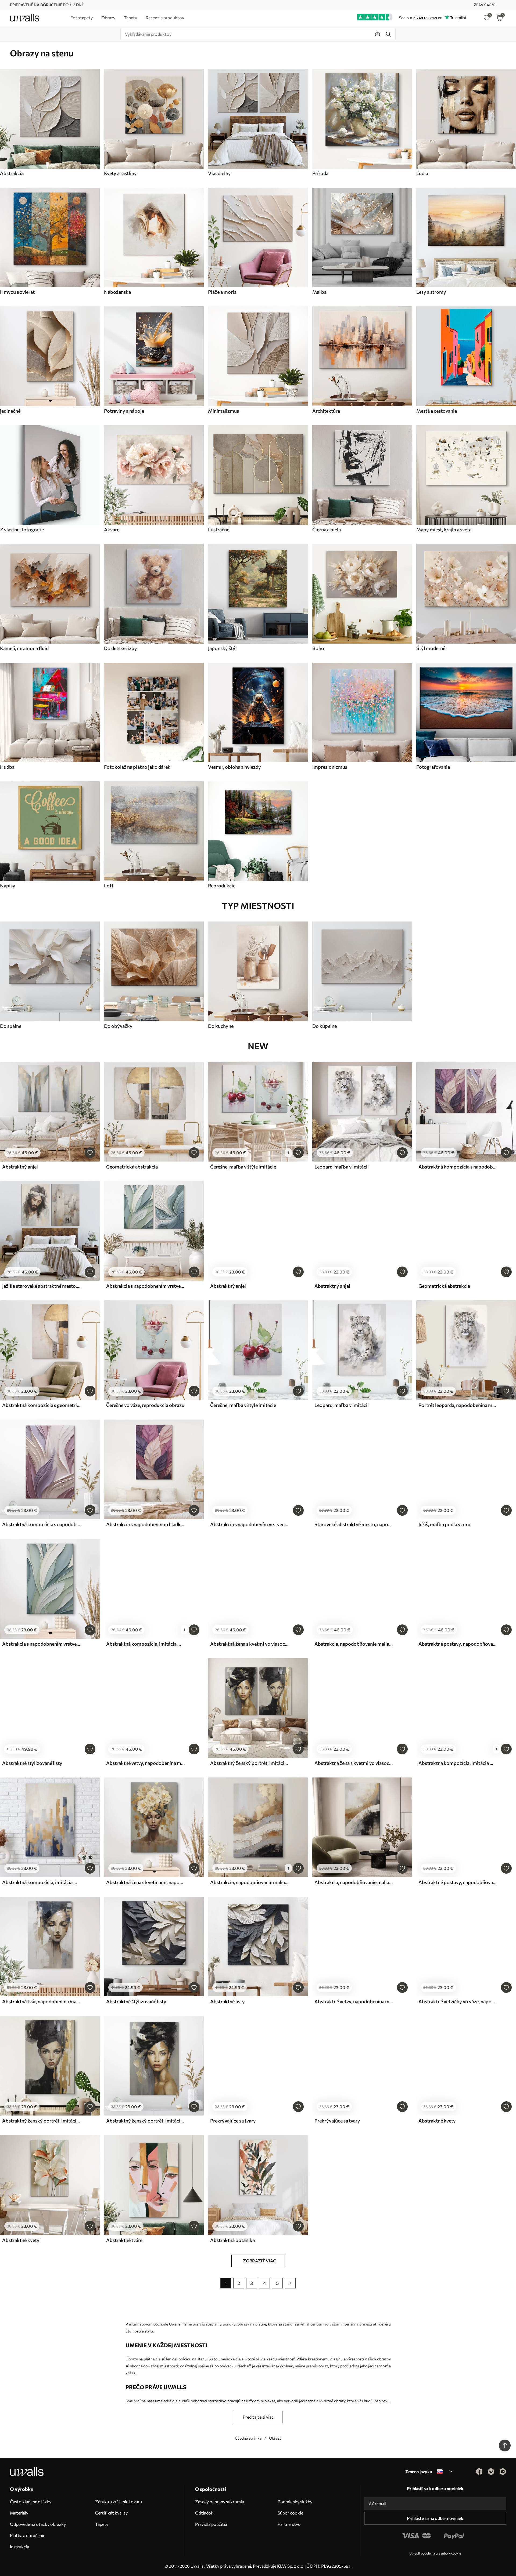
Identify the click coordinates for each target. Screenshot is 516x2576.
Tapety (102, 2524)
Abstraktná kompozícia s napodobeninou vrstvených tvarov (458, 1167)
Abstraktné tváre (124, 2240)
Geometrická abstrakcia (132, 1167)
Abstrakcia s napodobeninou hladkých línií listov (145, 1524)
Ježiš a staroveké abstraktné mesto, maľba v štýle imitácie (41, 1286)
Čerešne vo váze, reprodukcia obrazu (145, 1405)
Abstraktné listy (227, 2001)
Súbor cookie (290, 2513)
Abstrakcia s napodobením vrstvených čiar (249, 1524)
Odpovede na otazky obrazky (38, 2524)
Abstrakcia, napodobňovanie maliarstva (354, 1644)
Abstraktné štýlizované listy (32, 1763)
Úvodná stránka (248, 2438)
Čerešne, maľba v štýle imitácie (243, 1167)
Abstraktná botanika (232, 2240)
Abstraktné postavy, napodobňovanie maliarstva (458, 1644)
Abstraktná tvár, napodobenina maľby (41, 2001)
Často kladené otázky (31, 2501)
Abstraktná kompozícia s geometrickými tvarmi (41, 1405)
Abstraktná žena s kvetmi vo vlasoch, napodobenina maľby (249, 1644)
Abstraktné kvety (437, 2121)
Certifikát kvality (111, 2513)
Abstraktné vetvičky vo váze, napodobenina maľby (458, 2001)
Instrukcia (19, 2547)
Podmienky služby (295, 2501)
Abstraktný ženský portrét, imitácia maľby (249, 1763)
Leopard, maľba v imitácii (342, 1167)
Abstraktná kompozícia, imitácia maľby (145, 1644)
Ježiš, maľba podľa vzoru (444, 1524)
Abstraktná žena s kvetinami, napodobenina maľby (145, 1882)
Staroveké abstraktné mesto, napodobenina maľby (354, 1524)
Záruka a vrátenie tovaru (119, 2501)
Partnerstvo (289, 2524)
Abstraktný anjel (20, 1167)
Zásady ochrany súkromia (220, 2501)
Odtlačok (204, 2513)
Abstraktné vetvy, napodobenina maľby (145, 1763)
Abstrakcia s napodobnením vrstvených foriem (145, 1286)
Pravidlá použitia (211, 2524)
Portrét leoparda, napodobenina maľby (458, 1405)
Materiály (19, 2513)
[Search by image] (378, 34)
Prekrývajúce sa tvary (233, 2121)
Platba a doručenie (28, 2535)
